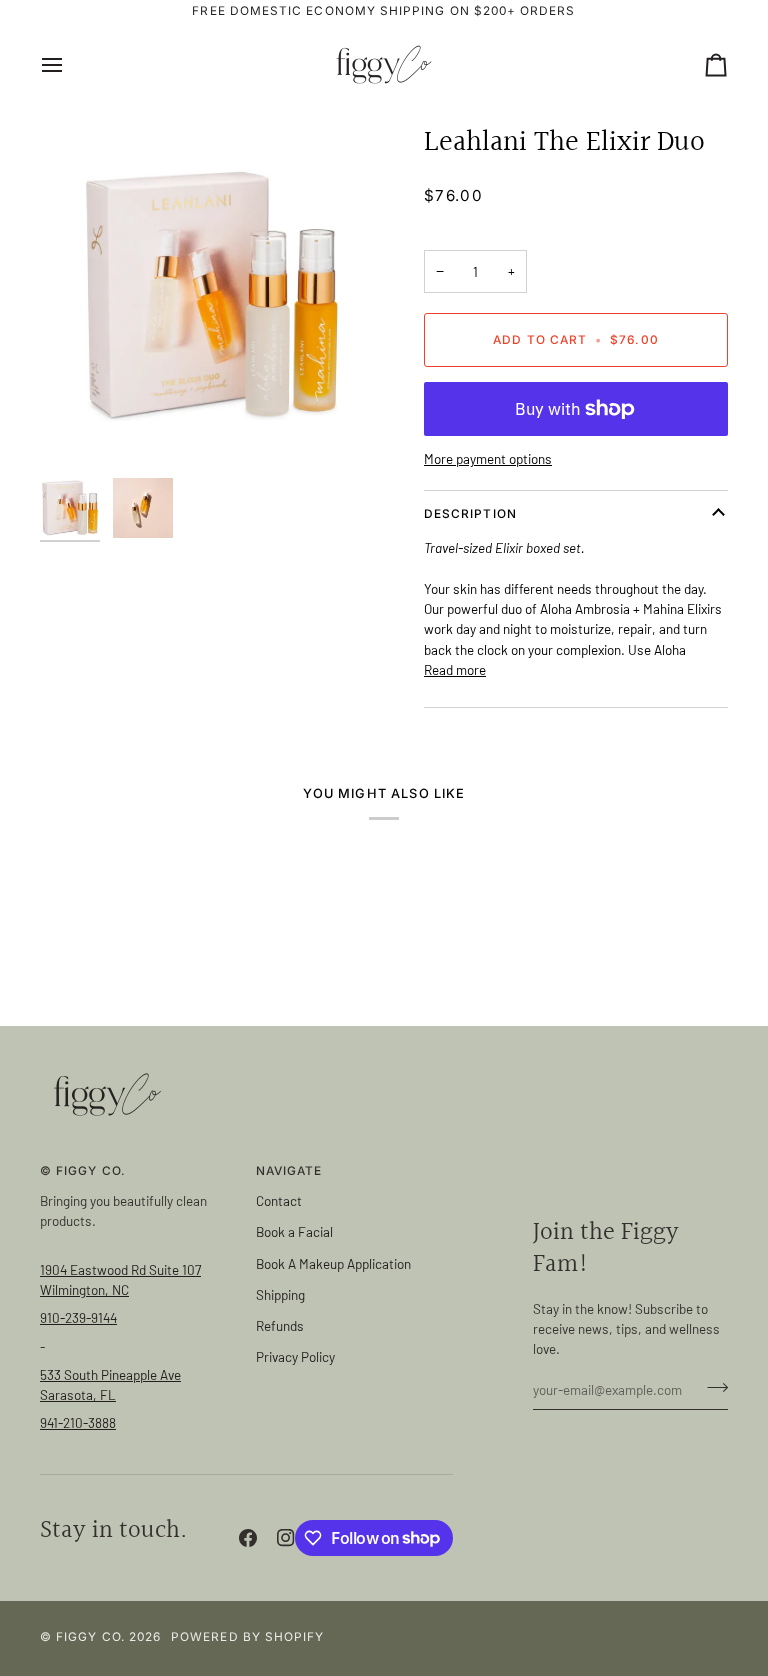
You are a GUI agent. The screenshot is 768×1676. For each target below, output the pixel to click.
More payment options (488, 458)
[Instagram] (286, 1538)
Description (470, 514)
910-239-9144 (78, 1317)
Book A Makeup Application (333, 1263)
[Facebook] (248, 1538)
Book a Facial (294, 1231)
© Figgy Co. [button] (83, 1171)
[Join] (711, 1387)
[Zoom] (212, 296)
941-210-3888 (78, 1422)
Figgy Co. (90, 1637)
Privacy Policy (295, 1356)
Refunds (280, 1325)
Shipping (280, 1294)
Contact (279, 1200)
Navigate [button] (289, 1171)
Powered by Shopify (247, 1637)
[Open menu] (70, 64)
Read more (455, 669)
